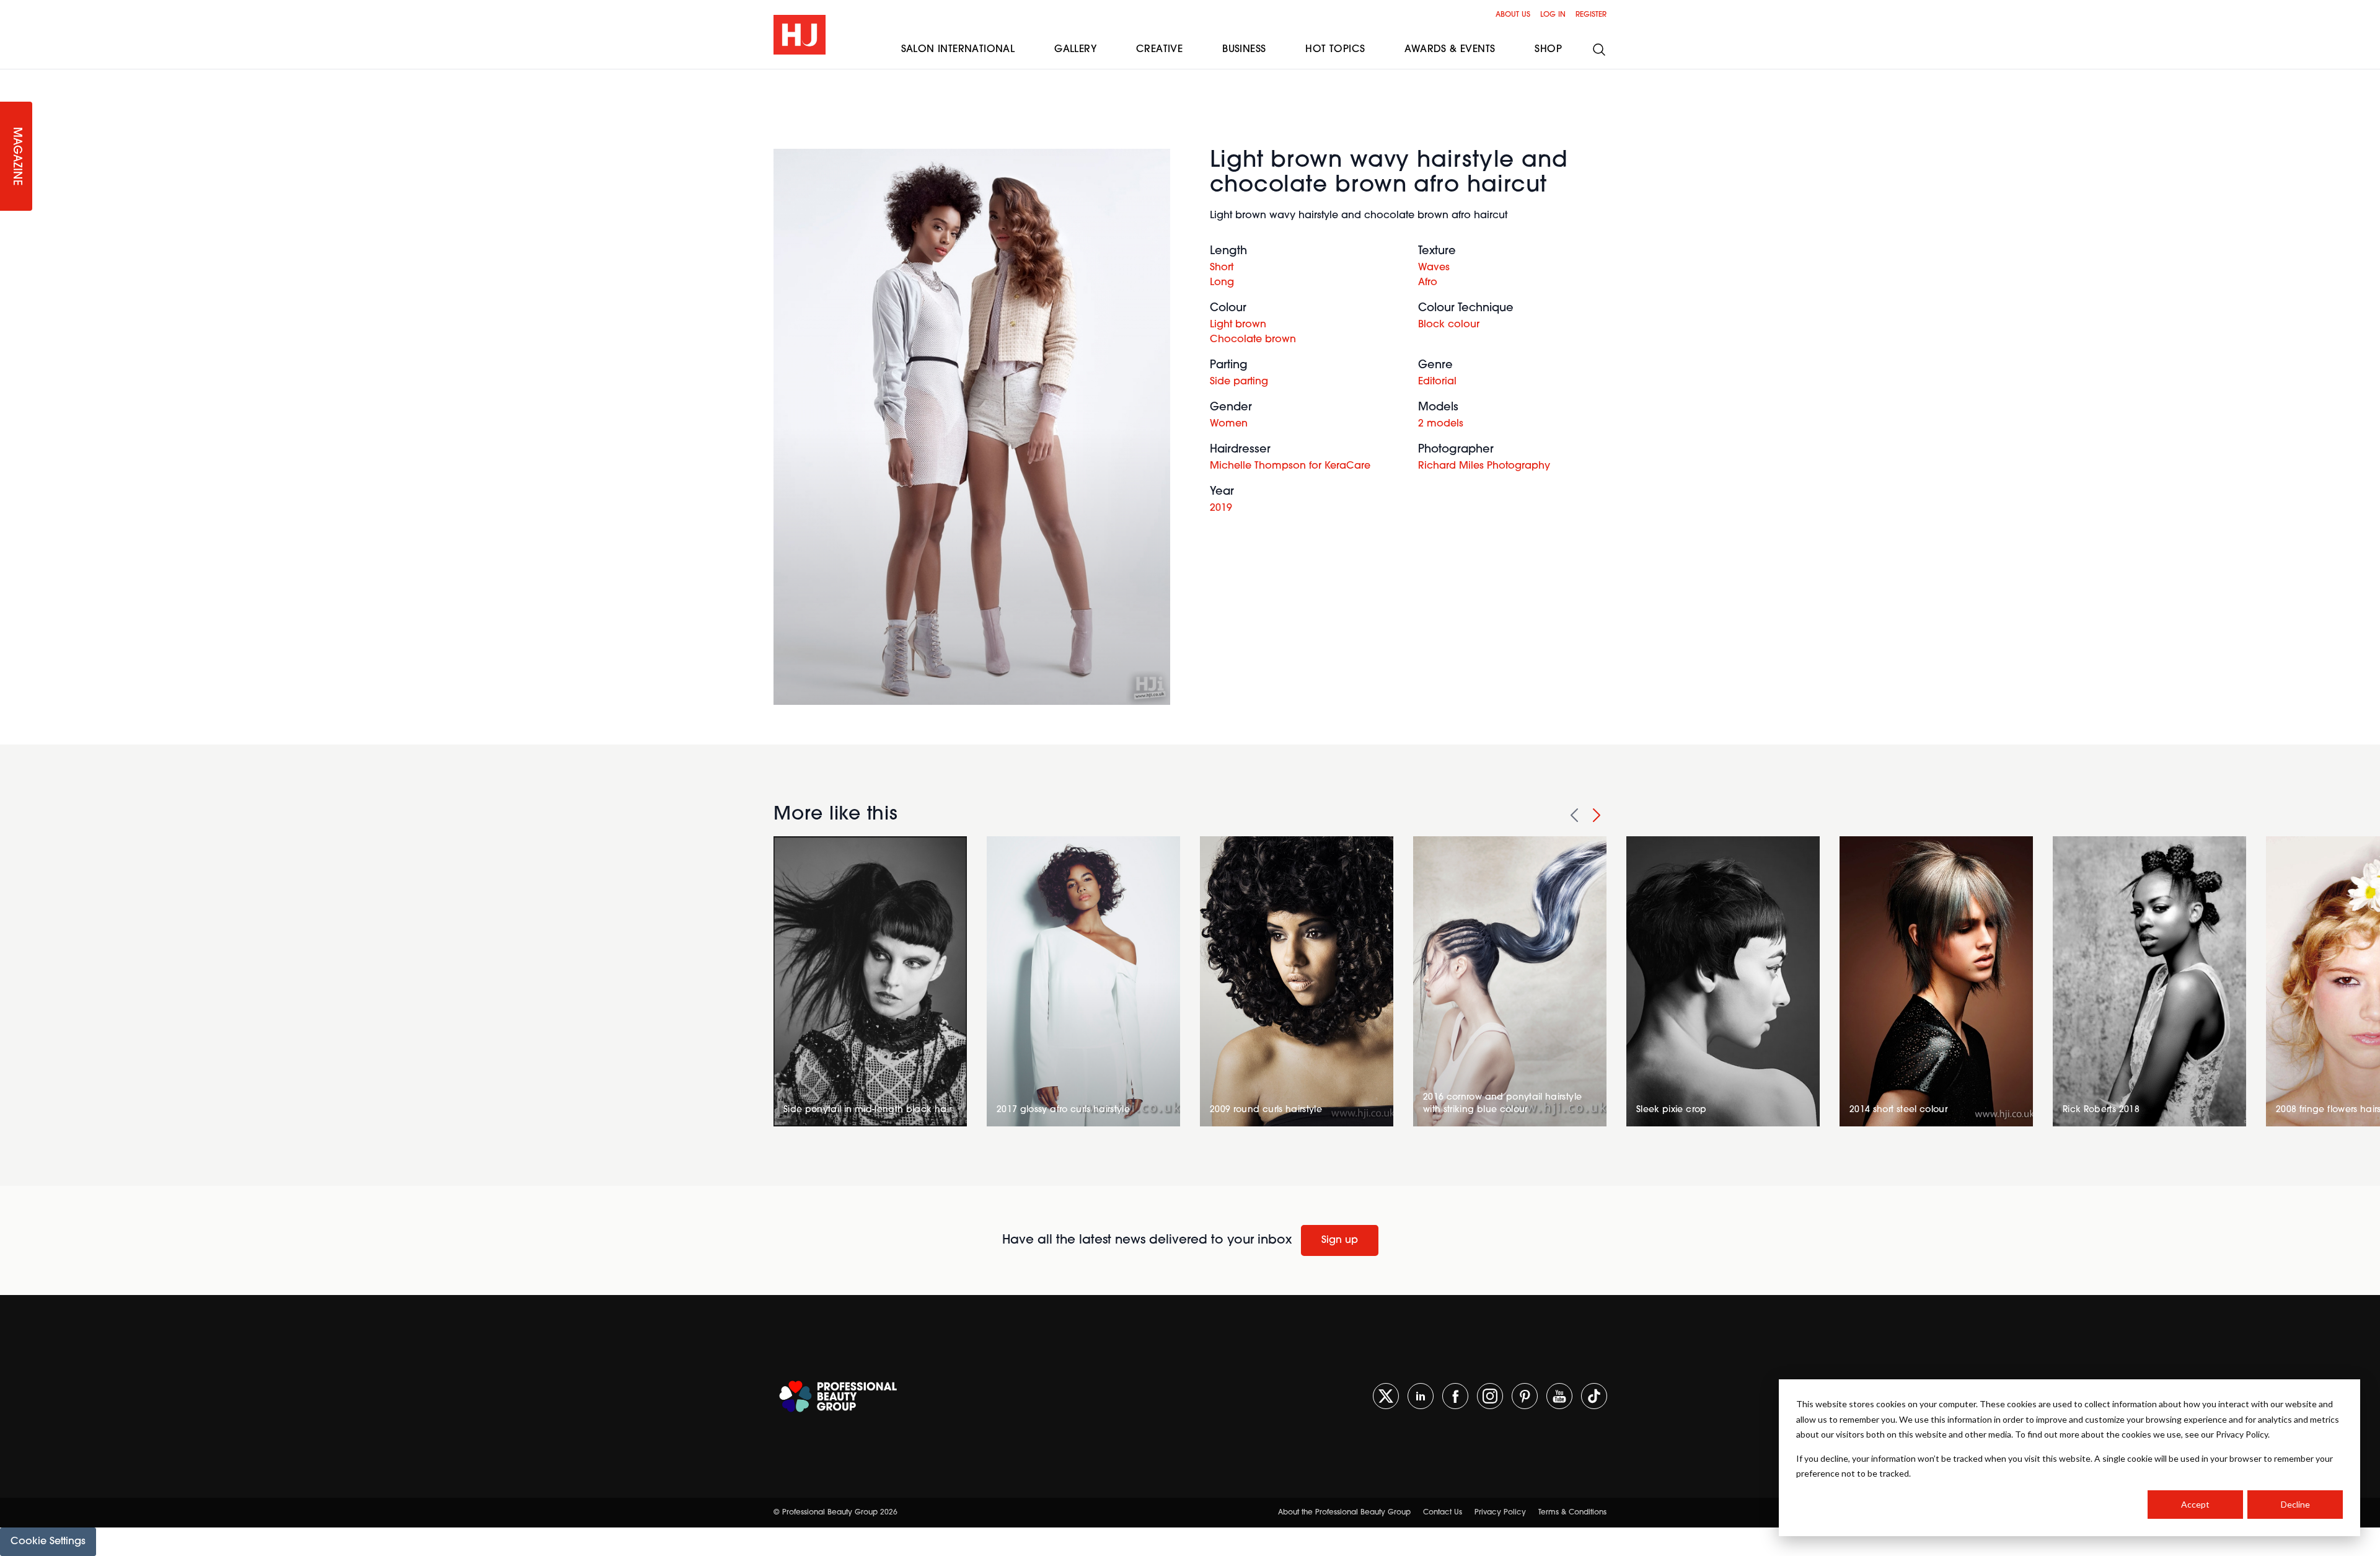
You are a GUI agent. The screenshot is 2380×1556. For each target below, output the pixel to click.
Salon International (958, 50)
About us (1513, 15)
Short (1222, 268)
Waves (1434, 268)
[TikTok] (1594, 1396)
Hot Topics (1335, 50)
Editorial (1437, 382)
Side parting (1239, 382)
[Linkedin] (1421, 1396)
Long (1222, 283)
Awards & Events (1450, 50)
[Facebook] (1455, 1396)
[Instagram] (1490, 1396)
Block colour (1449, 325)
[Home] (800, 35)
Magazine (16, 157)
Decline (2295, 1504)
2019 (1221, 508)
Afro (1428, 283)
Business (1244, 50)
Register (1591, 15)
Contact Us (1443, 1513)
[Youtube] (1559, 1396)
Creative (1159, 50)
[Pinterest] (1525, 1396)
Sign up (1340, 1240)
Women (1229, 424)
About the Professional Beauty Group (1344, 1513)
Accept (2195, 1504)
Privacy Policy (1500, 1513)
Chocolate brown (1253, 340)
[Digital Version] (10, 77)
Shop (1548, 50)
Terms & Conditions (1572, 1513)
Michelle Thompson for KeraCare (1290, 466)
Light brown (1238, 325)
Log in (1553, 15)
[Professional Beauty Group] (838, 1396)
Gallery (1075, 50)
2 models (1441, 424)
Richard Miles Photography (1484, 466)
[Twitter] (1386, 1396)
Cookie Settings (48, 1542)
